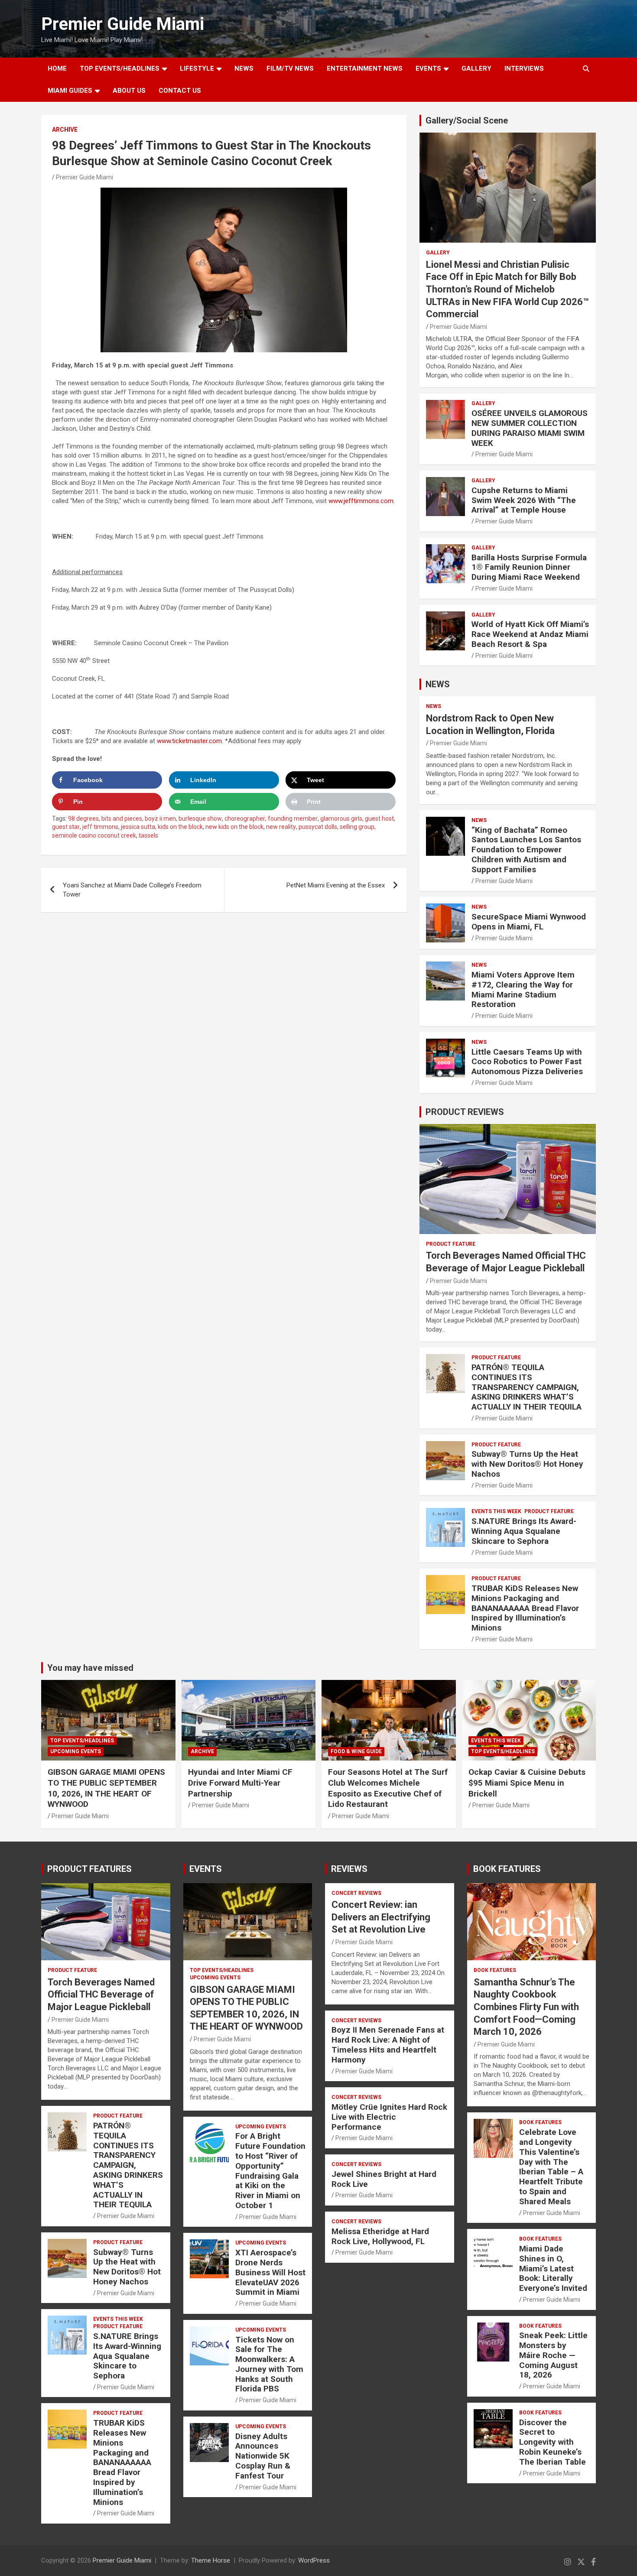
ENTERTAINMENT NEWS (365, 68)
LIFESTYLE (197, 68)
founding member (293, 819)
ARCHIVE (65, 130)
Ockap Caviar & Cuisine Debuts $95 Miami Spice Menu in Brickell (527, 1783)
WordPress (314, 2560)
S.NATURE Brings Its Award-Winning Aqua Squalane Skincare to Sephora (524, 1531)
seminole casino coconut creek (94, 835)
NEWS (244, 68)
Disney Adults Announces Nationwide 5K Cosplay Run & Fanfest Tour (263, 2456)
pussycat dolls (318, 827)
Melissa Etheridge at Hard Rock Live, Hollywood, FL (380, 2236)
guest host (379, 819)
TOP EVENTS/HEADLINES (120, 68)
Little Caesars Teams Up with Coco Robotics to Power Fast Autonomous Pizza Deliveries (527, 1062)
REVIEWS (349, 1869)
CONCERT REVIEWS (356, 1893)
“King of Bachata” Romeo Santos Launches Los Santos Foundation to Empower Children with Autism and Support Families (526, 850)
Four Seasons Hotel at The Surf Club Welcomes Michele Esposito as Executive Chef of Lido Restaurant (388, 1788)
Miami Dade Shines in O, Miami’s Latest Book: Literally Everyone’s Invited (553, 2268)
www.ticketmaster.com (189, 741)
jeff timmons (100, 827)
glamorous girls (341, 819)
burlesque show (200, 819)
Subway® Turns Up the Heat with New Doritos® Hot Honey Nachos (527, 1464)
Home (57, 68)
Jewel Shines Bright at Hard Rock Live (384, 2179)
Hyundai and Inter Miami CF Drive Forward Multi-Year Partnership (240, 1783)
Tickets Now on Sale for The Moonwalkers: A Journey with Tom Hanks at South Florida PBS (269, 2364)
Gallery (438, 253)
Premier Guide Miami (123, 24)
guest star (66, 827)
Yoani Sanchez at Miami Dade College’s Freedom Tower (132, 890)
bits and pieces (122, 819)
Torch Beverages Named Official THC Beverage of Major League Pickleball (101, 1995)
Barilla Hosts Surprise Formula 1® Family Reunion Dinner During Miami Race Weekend (529, 567)
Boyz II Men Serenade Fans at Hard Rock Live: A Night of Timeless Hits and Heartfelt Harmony (388, 2045)
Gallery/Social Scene (467, 120)
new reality (281, 827)
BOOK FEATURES (507, 1869)
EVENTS (428, 68)
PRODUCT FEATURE (451, 1244)
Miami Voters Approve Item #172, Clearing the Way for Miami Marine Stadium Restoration (523, 989)
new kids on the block (234, 827)
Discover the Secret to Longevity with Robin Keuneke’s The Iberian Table (552, 2442)
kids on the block (180, 827)
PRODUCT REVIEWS (465, 1112)
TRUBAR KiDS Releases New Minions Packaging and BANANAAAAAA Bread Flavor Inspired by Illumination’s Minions (525, 1608)
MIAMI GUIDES (70, 91)
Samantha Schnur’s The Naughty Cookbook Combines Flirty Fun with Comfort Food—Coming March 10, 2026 (526, 2007)
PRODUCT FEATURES (89, 1869)
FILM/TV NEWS (290, 68)
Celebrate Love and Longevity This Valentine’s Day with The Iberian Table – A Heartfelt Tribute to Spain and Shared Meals (551, 2167)
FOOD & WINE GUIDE (356, 1751)
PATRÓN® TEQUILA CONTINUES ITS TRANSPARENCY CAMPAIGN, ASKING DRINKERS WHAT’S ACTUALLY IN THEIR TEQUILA (526, 1387)
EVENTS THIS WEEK (496, 1511)
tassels (148, 835)
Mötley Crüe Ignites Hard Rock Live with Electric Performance (389, 2117)
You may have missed (90, 1668)
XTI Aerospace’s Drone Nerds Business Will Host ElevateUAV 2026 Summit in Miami (270, 2272)
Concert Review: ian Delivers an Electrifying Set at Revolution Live (381, 1917)
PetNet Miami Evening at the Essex (336, 885)
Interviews (524, 68)
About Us (129, 91)
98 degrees (83, 819)
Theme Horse (211, 2560)
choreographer (245, 819)
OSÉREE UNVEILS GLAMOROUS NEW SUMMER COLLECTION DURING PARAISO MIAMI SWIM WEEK (530, 428)
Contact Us (180, 91)
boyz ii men (160, 819)
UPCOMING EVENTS (76, 1751)
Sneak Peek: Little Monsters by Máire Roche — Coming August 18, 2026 (553, 2355)
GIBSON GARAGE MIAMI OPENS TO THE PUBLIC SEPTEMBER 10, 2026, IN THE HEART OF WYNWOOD (106, 1788)
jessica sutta (138, 827)
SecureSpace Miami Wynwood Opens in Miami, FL (529, 922)
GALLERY (476, 68)
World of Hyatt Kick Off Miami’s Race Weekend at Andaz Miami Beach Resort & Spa (530, 634)
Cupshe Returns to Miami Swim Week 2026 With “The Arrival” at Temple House (524, 500)
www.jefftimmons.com (361, 501)
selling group (357, 827)
